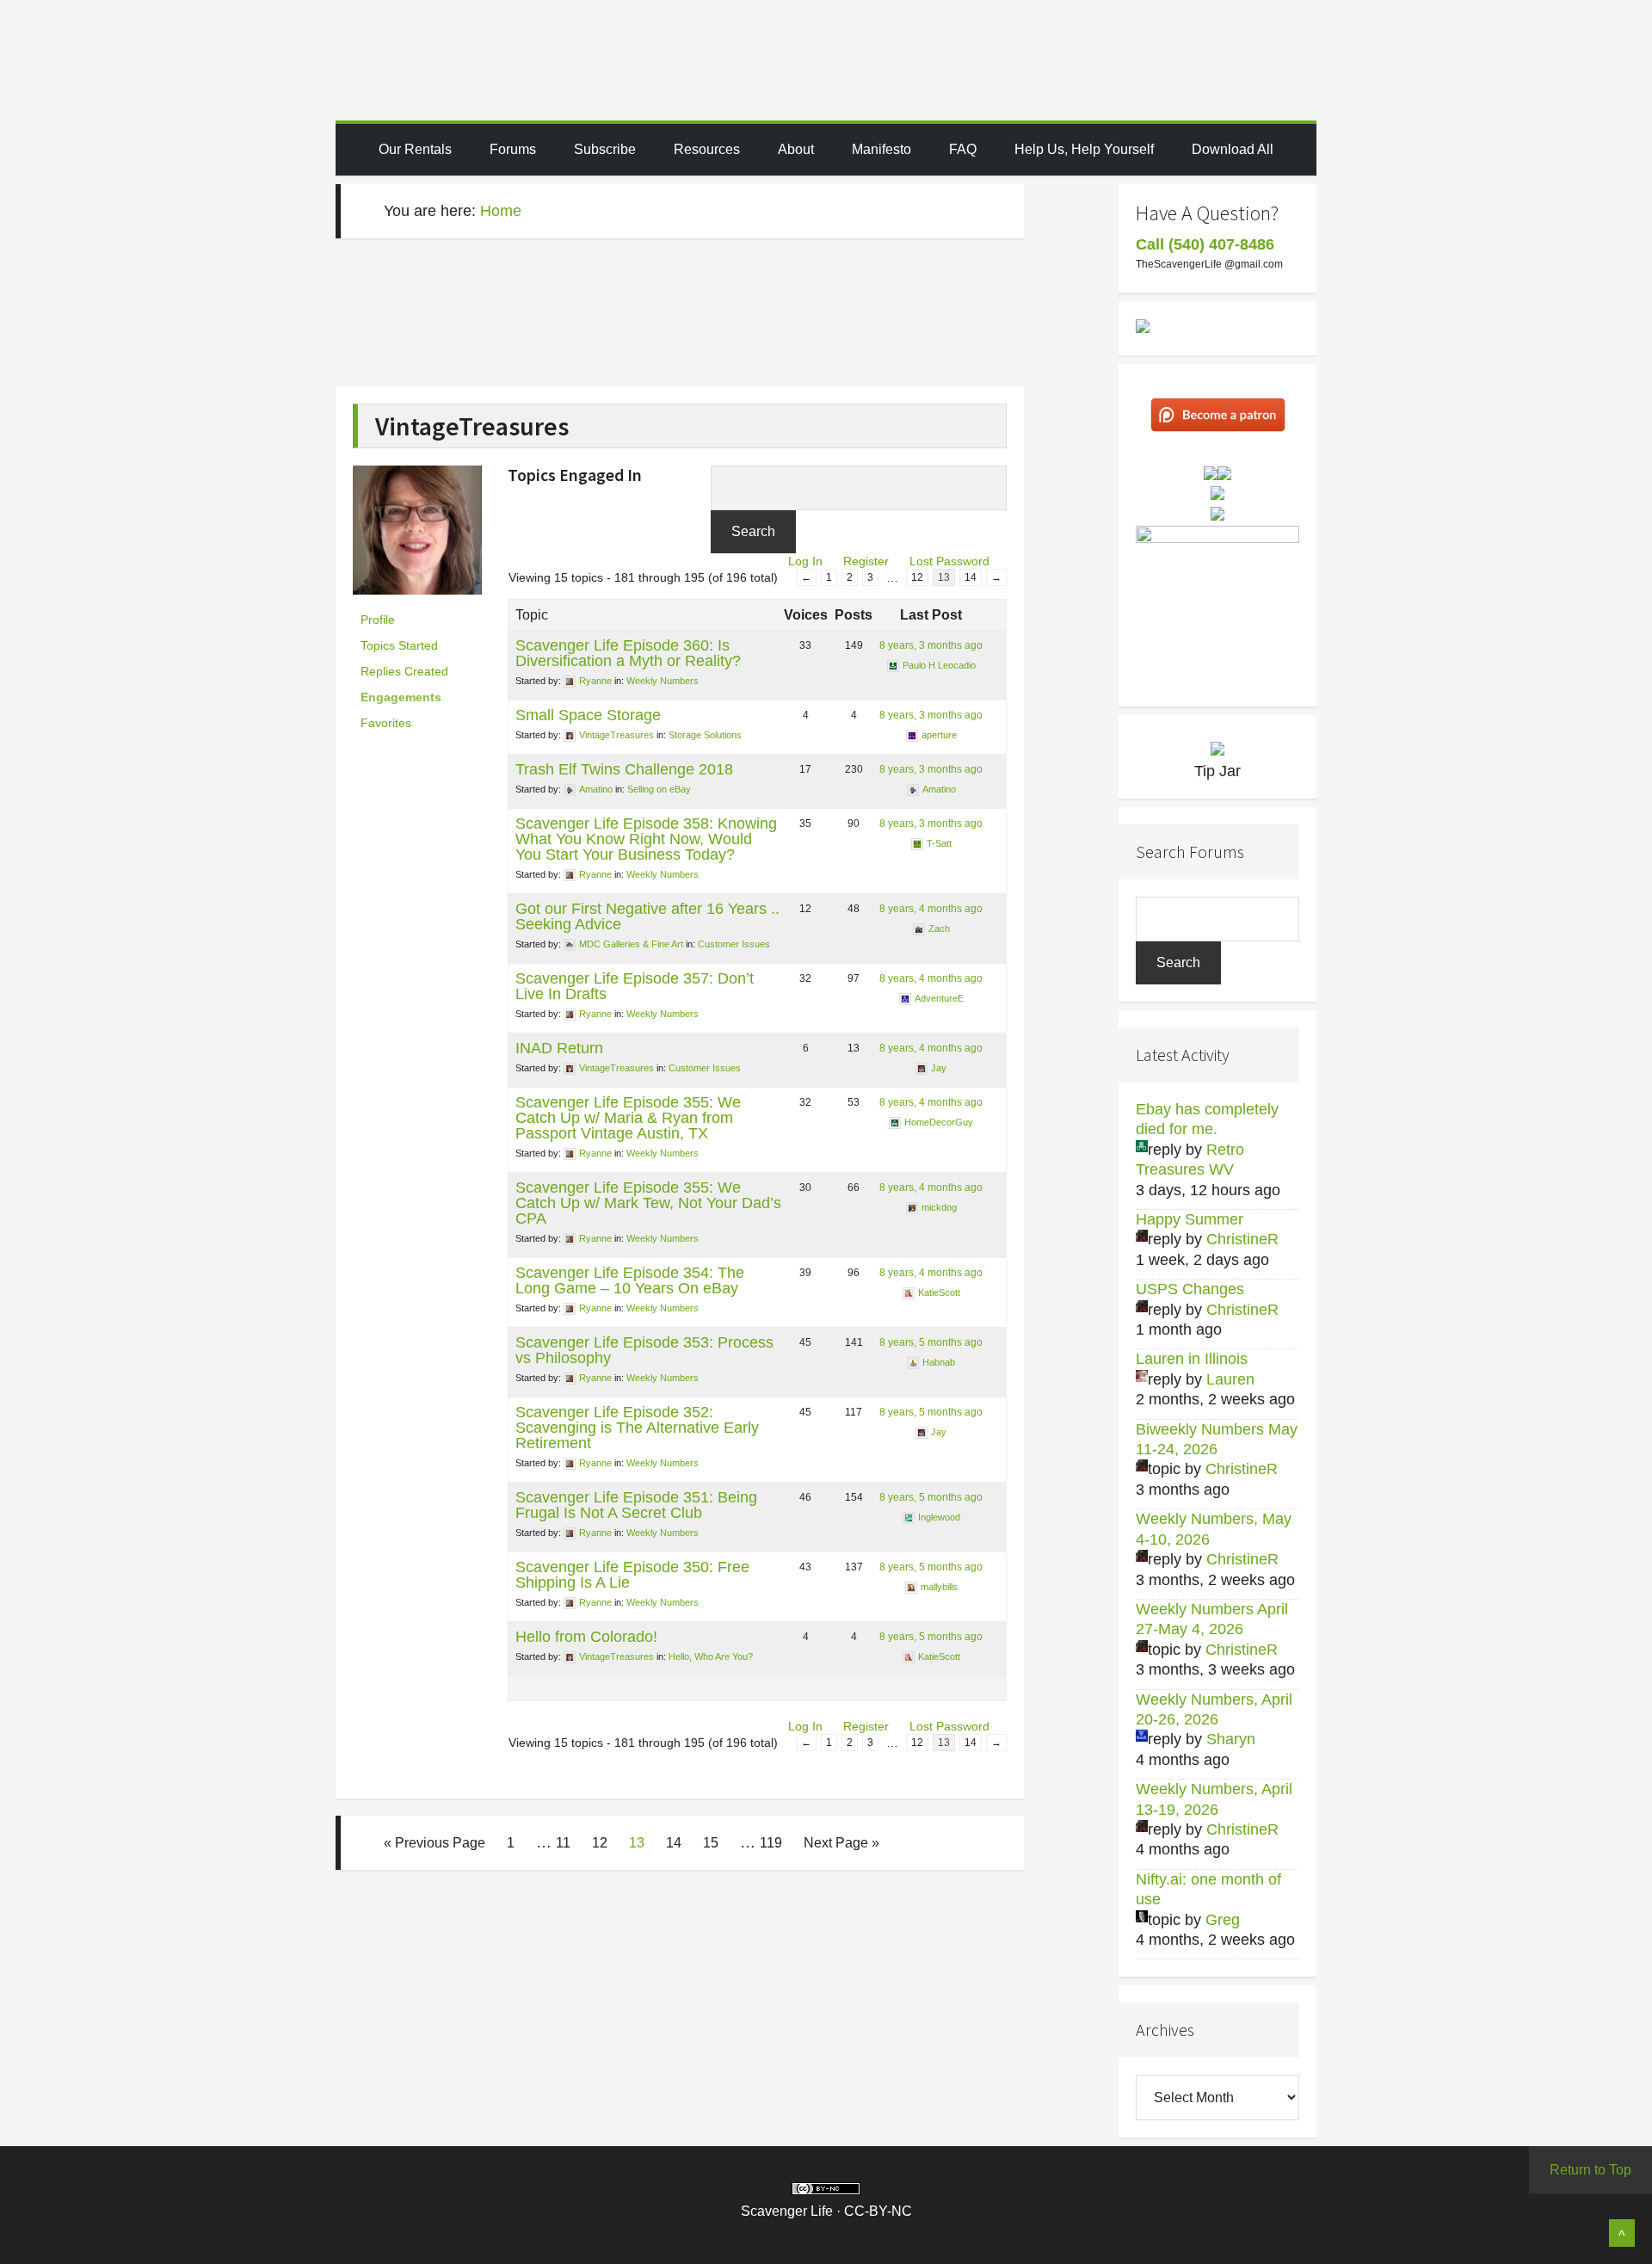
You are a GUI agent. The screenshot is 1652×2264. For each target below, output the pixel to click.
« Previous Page (435, 1843)
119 (771, 1843)
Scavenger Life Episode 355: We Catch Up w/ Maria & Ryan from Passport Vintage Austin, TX (628, 1118)
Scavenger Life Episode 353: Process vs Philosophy (644, 1350)
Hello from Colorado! (586, 1637)
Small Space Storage (588, 715)
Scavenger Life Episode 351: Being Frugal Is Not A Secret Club (636, 1505)
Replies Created (404, 671)
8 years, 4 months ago (931, 909)
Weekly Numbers (663, 681)
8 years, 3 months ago (931, 645)
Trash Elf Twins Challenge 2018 (624, 769)
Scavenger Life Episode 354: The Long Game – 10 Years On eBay (630, 1280)
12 (917, 577)
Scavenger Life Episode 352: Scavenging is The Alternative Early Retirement (637, 1428)
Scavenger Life (826, 60)
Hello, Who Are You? (711, 1656)
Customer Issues (734, 944)
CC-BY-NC (878, 2211)
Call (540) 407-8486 (1205, 244)
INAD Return (559, 1048)
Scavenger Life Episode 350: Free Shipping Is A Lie (632, 1575)
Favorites (386, 723)
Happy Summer (1190, 1219)
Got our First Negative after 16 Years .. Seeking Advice (647, 916)
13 (637, 1843)
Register (866, 561)
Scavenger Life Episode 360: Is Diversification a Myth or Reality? (628, 653)
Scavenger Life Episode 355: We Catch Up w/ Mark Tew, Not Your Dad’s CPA (648, 1203)
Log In (805, 561)
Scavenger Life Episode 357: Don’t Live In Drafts (635, 986)
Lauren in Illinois (1192, 1359)
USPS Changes (1190, 1289)
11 (563, 1843)
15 (711, 1843)
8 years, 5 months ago (931, 1342)
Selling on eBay (659, 789)
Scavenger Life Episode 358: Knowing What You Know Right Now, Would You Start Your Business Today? (646, 839)
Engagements (401, 697)
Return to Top (1590, 2170)
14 (971, 577)
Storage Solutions (705, 735)
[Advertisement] (671, 322)
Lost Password (949, 561)
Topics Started (399, 645)
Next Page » (841, 1843)
